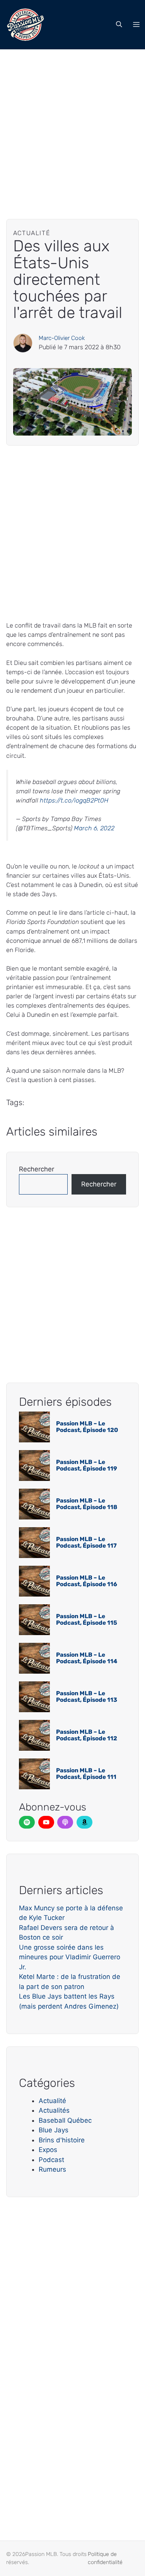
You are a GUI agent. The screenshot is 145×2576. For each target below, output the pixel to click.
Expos (48, 2150)
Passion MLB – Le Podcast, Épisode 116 (87, 1581)
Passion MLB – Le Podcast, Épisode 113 (87, 1697)
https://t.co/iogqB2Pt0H (74, 800)
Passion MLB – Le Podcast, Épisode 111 (86, 1774)
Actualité (52, 2101)
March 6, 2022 (94, 828)
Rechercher (37, 1169)
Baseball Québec (65, 2120)
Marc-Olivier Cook (62, 338)
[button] (119, 25)
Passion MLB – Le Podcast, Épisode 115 (87, 1619)
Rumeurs (52, 2169)
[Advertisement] (72, 125)
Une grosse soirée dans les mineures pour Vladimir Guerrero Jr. (70, 1957)
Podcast (51, 2160)
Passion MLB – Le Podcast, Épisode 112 (87, 1735)
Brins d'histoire (62, 2140)
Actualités (54, 2110)
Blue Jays (54, 2130)
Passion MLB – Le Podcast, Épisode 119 (87, 1465)
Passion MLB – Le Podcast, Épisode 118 (87, 1504)
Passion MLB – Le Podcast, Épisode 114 (87, 1658)
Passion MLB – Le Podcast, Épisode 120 (87, 1427)
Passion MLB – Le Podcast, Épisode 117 (86, 1542)
